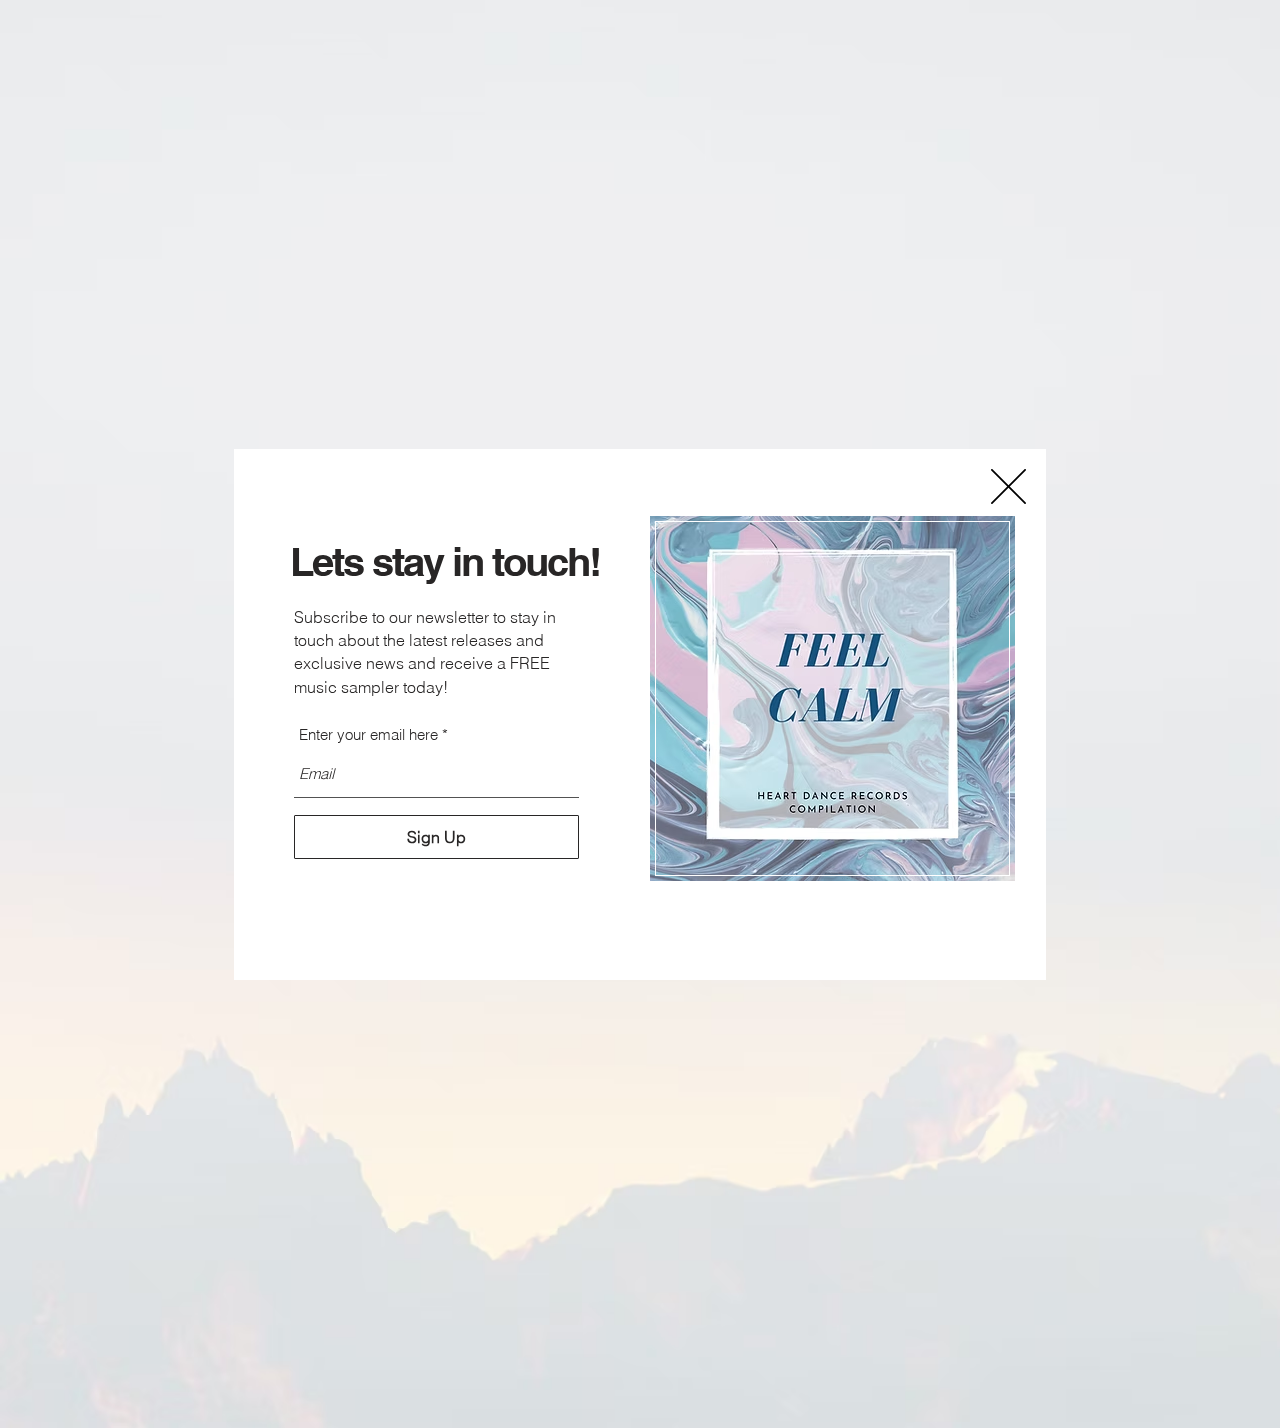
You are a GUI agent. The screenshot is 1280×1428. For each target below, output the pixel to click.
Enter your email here (368, 734)
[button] (1008, 486)
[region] (833, 699)
